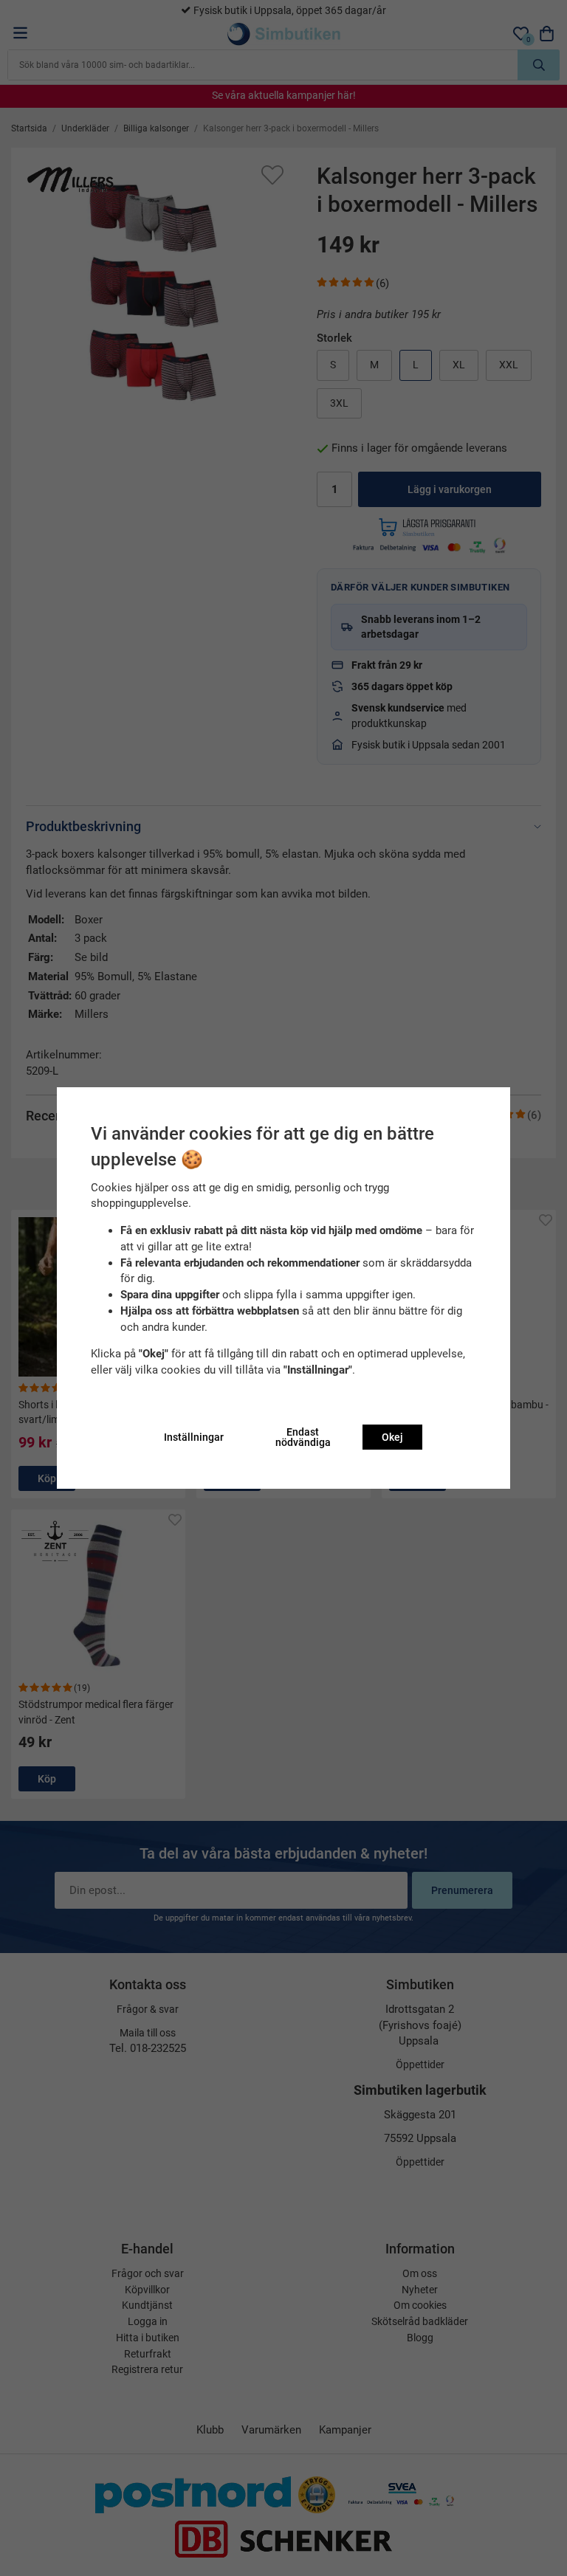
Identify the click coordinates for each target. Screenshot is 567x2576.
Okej (392, 1437)
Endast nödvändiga (303, 1437)
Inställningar (194, 1437)
